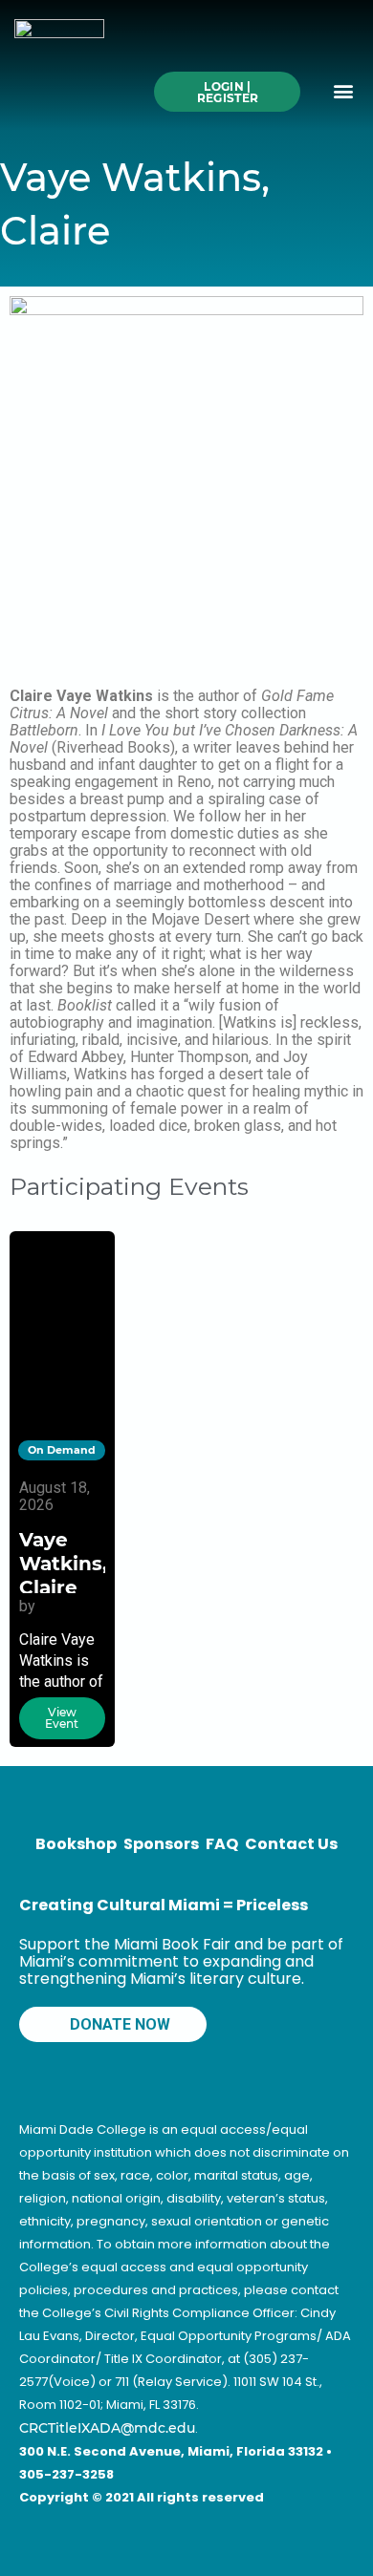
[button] (343, 90)
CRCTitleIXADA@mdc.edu (107, 2428)
